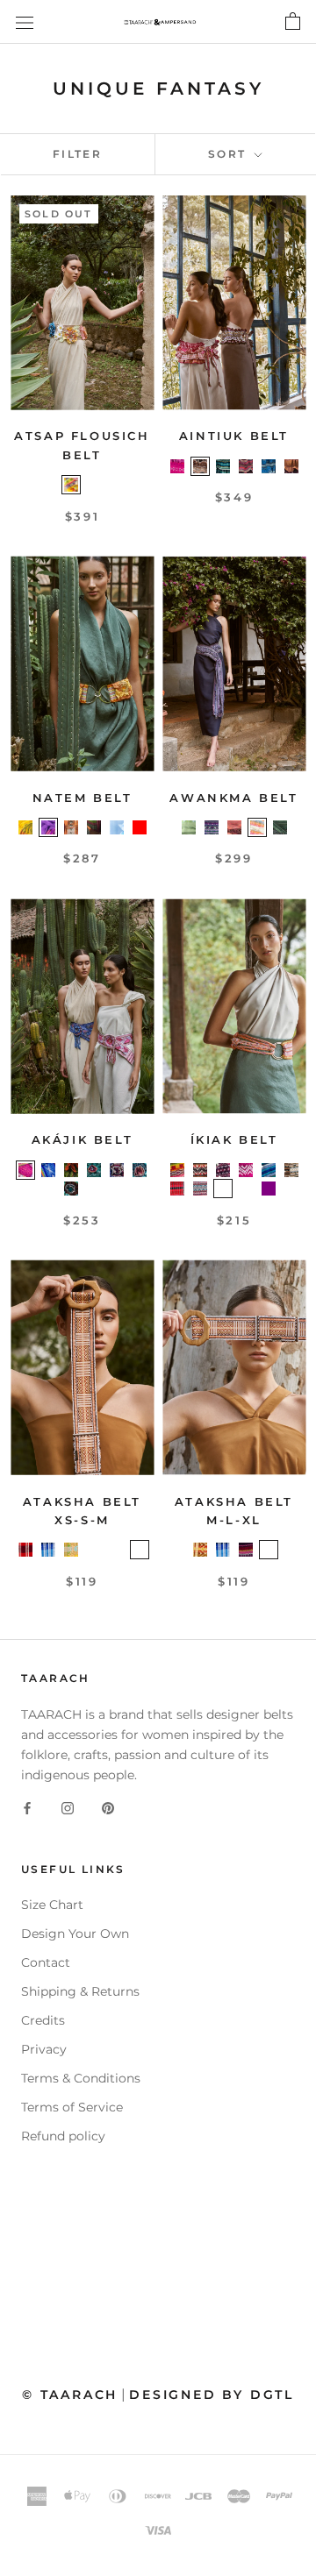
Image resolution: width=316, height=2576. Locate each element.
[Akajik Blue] (48, 1170)
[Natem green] (94, 827)
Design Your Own (75, 1934)
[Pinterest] (108, 1808)
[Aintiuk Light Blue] (269, 466)
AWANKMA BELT (233, 798)
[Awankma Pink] (234, 827)
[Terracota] (94, 1189)
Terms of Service (72, 2107)
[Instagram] (68, 1808)
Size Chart (52, 1905)
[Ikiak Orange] (177, 1170)
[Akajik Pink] (25, 1170)
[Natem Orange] (71, 827)
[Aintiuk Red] (246, 466)
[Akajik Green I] (71, 1189)
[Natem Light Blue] (117, 827)
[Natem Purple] (48, 827)
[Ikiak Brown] (200, 1170)
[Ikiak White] (223, 1189)
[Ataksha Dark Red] (246, 1550)
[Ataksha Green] (94, 1550)
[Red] (140, 827)
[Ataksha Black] (269, 1550)
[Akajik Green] (71, 1170)
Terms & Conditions (81, 2078)
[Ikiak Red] (177, 1189)
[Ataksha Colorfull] (117, 1550)
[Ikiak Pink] (200, 1189)
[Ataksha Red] (25, 1550)
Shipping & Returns (80, 1991)
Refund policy (63, 2136)
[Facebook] (27, 1808)
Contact (46, 1962)
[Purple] (269, 1189)
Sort (230, 154)
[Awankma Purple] (212, 827)
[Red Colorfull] (140, 1550)
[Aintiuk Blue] (223, 466)
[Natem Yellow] (25, 827)
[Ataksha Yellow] (71, 1550)
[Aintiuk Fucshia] (177, 466)
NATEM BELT (83, 798)
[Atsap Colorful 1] (94, 485)
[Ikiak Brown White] (291, 1170)
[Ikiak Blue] (269, 1170)
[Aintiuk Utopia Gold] (291, 466)
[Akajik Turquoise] (94, 1170)
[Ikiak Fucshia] (246, 1170)
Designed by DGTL (212, 2395)
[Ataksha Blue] (48, 1550)
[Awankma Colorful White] (257, 827)
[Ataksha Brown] (200, 1550)
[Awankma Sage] (189, 827)
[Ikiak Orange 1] (246, 1189)
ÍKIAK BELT (234, 1139)
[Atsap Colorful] (71, 485)
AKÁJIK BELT (83, 1139)
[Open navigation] (25, 22)
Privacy (44, 2049)
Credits (43, 2020)
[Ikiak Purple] (223, 1170)
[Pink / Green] (291, 1189)
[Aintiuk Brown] (200, 466)
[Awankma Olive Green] (280, 827)
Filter (77, 154)
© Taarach (70, 2395)
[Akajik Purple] (117, 1170)
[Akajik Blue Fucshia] (140, 1170)
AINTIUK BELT (234, 436)
